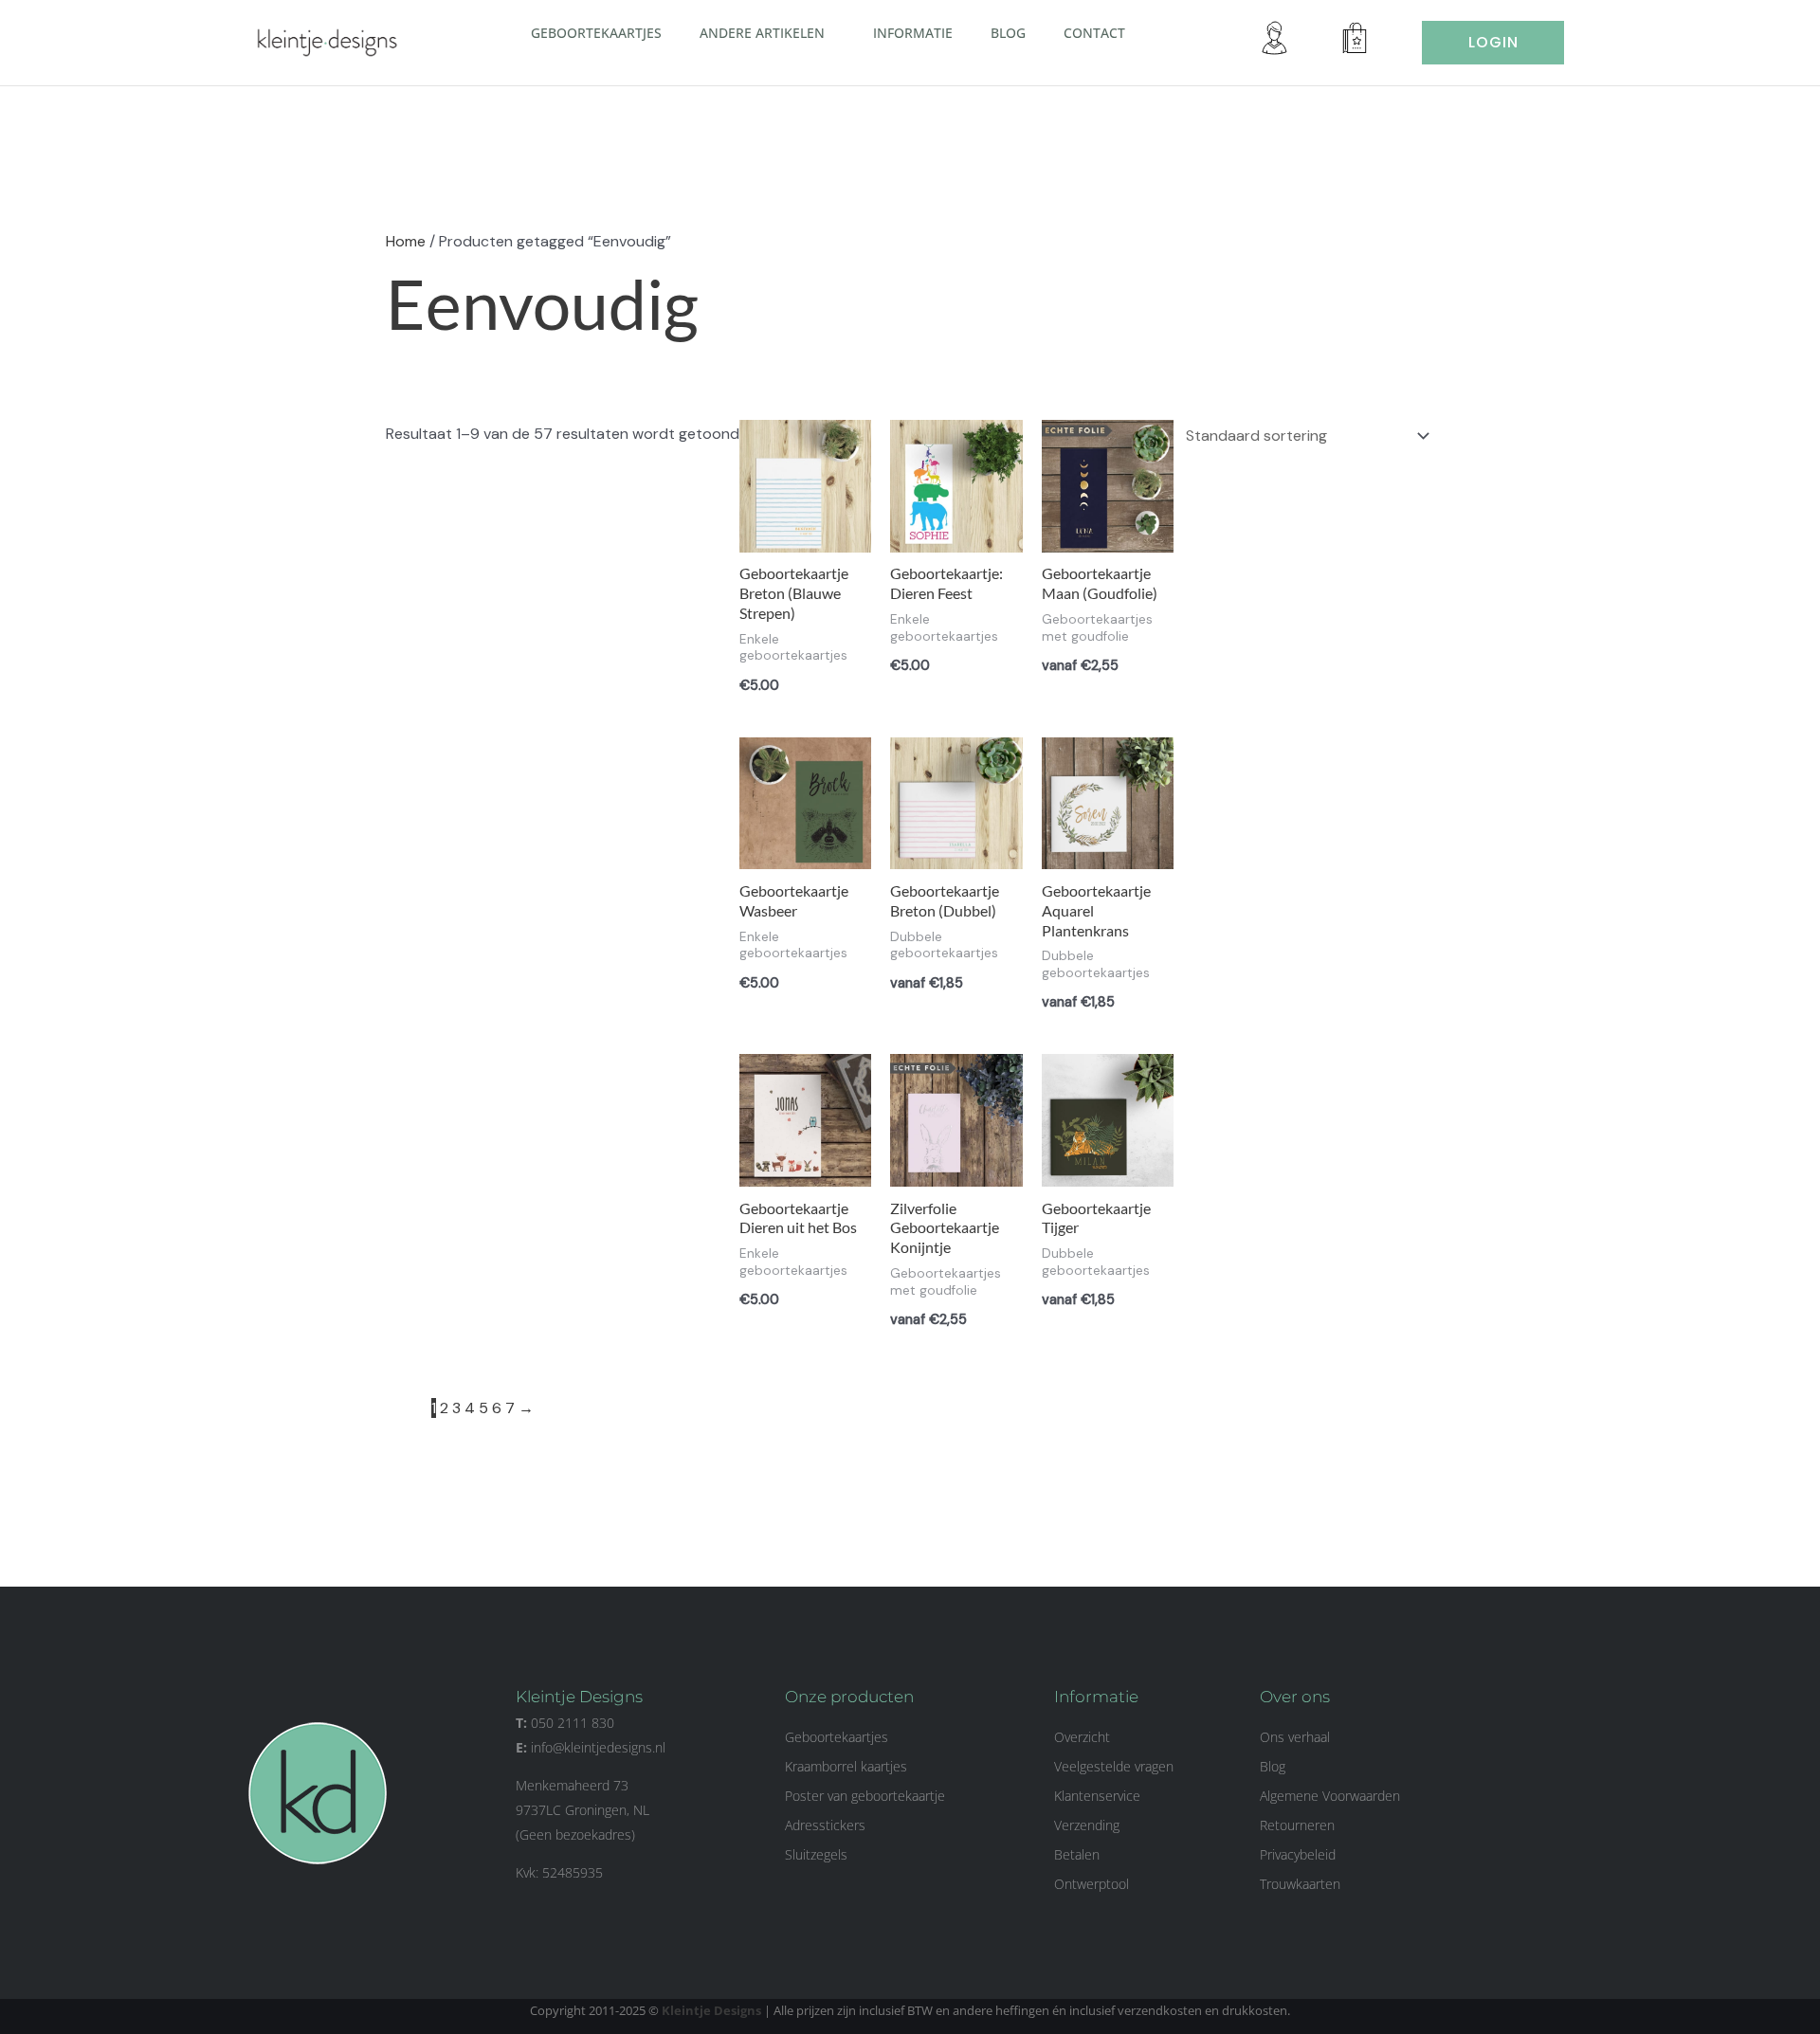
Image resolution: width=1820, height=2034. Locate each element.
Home (406, 241)
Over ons (1295, 1697)
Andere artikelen (762, 33)
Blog (1008, 33)
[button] (832, 32)
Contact (1094, 33)
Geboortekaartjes (596, 33)
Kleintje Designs (711, 2010)
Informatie (913, 33)
